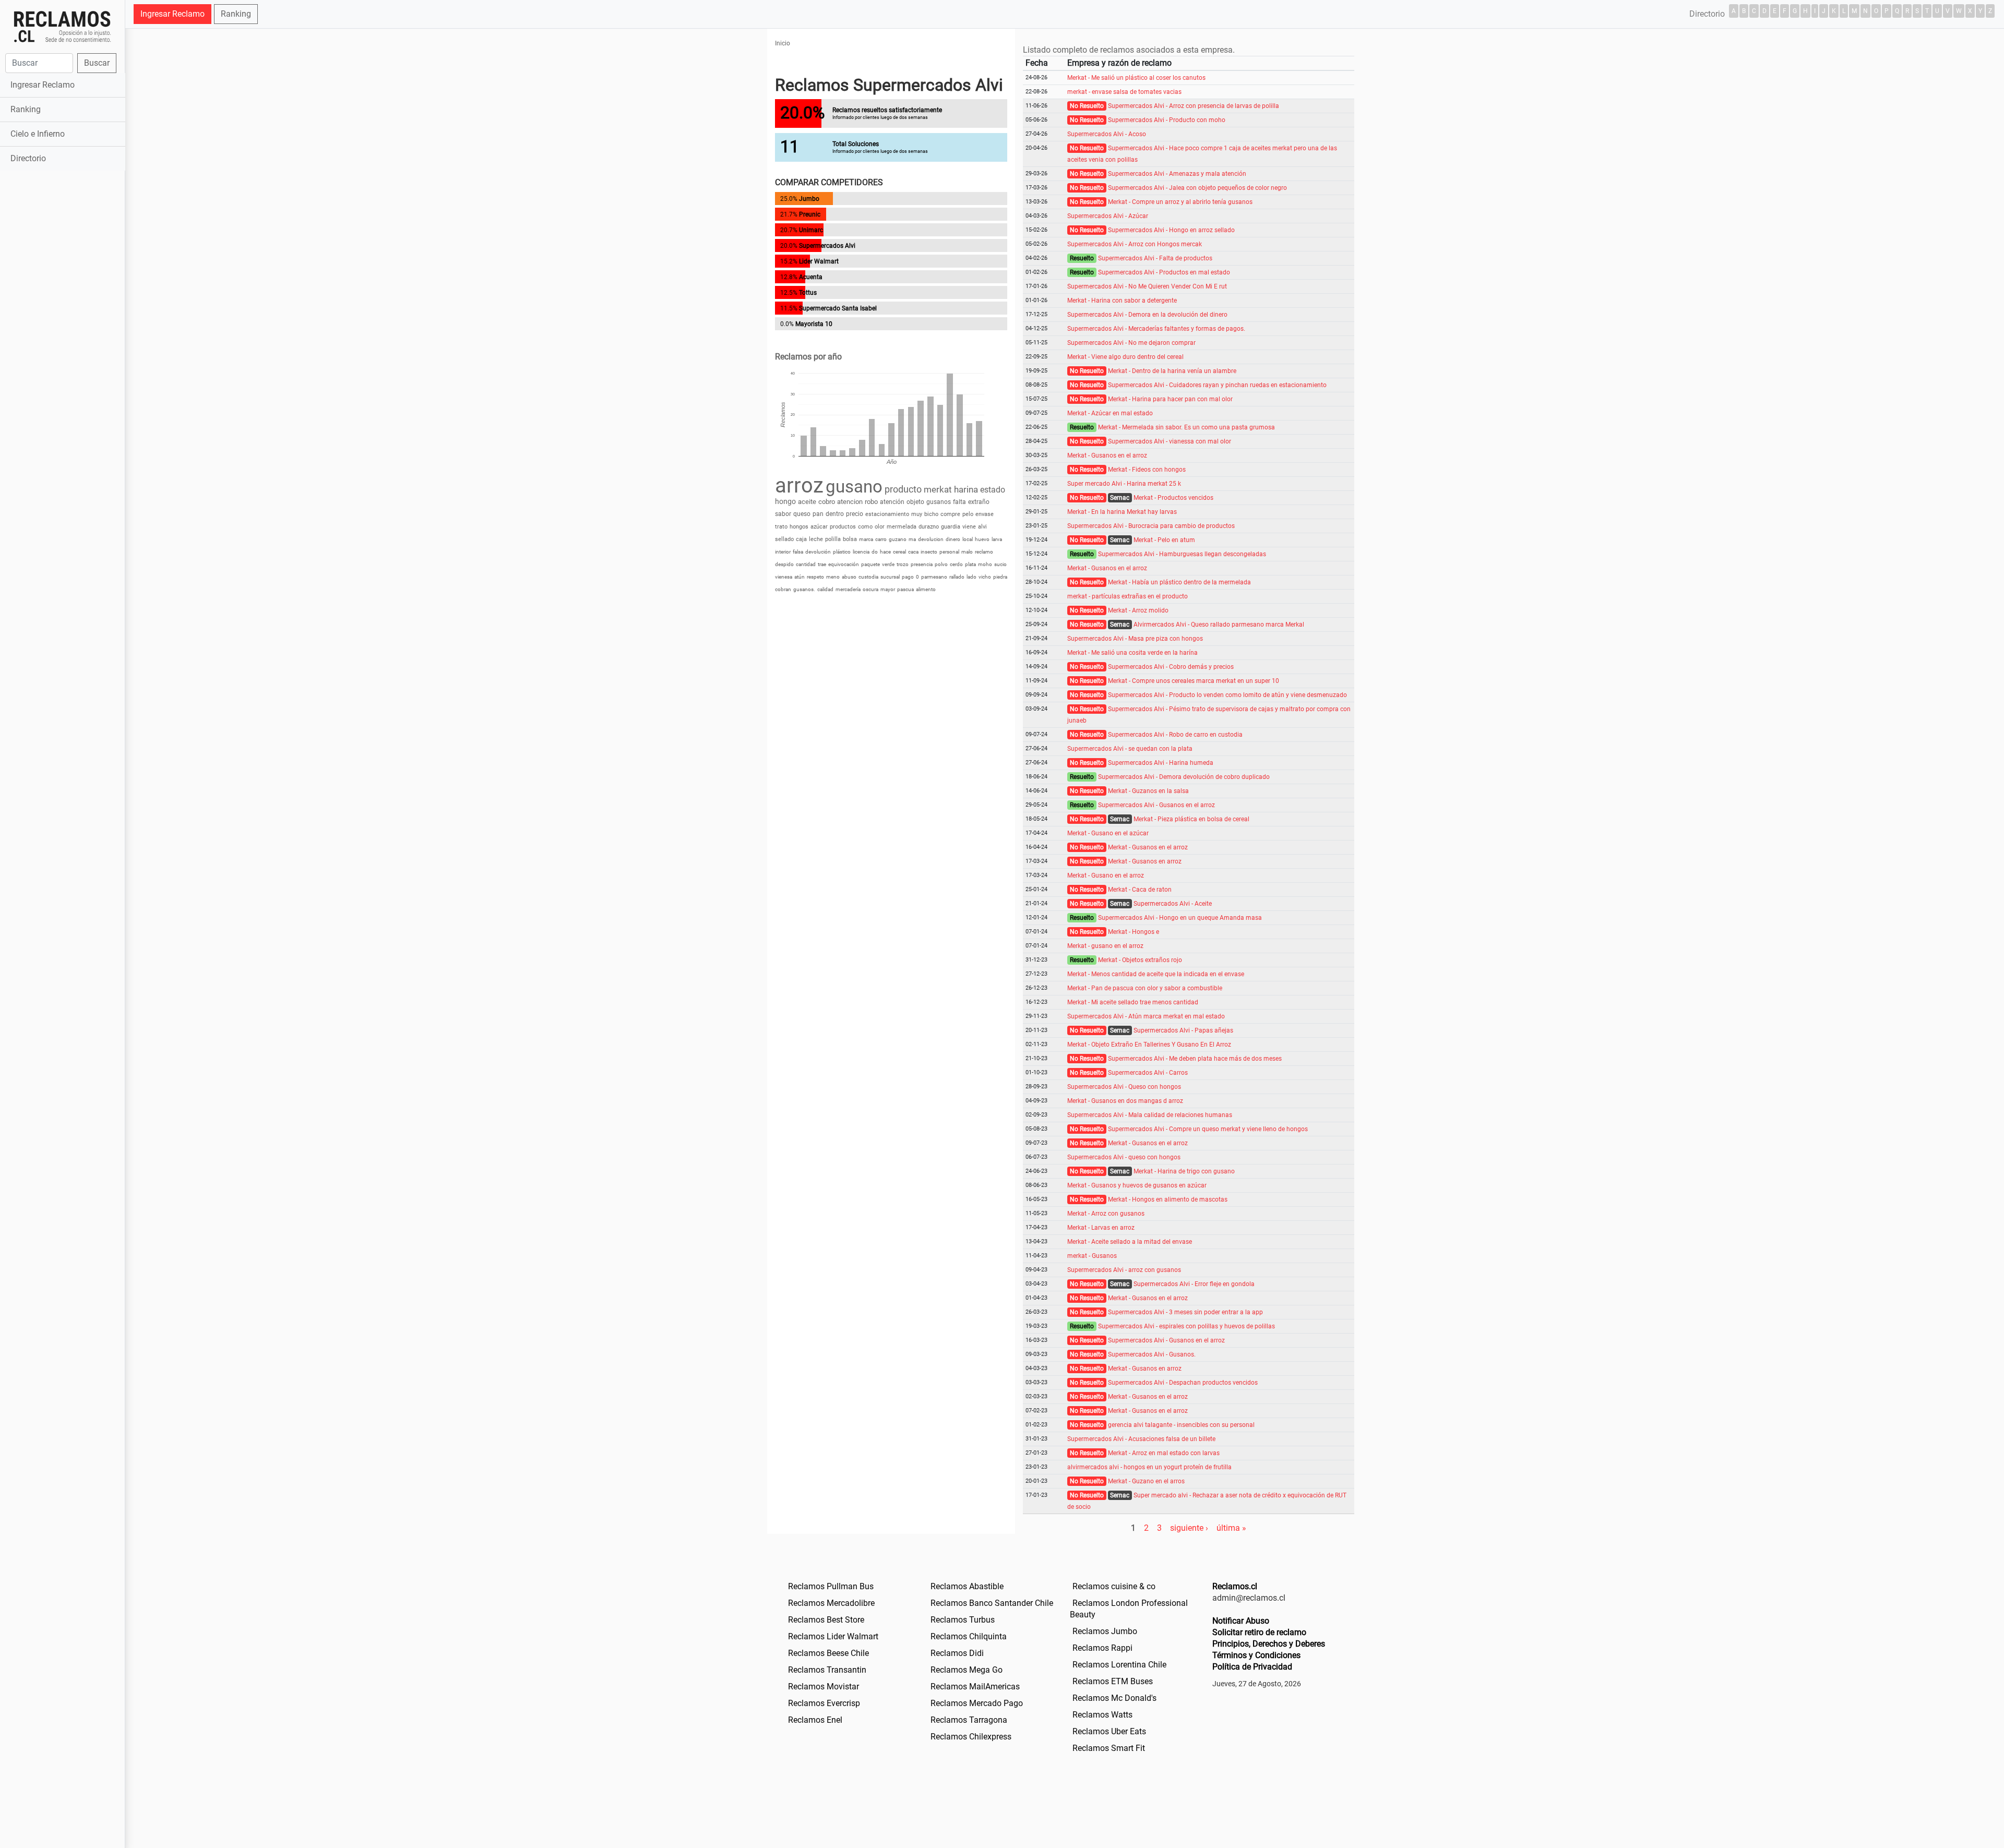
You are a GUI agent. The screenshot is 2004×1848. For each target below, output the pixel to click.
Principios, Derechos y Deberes (1269, 1644)
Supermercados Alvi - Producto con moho (1167, 120)
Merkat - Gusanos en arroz (1145, 861)
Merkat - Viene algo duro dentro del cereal (1125, 357)
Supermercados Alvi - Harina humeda (1161, 763)
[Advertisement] (62, 338)
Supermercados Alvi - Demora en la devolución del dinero (1147, 315)
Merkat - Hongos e (1134, 932)
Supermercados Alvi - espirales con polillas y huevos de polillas (1186, 1326)
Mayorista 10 (814, 324)
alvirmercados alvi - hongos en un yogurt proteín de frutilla (1149, 1467)
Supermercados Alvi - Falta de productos (1155, 258)
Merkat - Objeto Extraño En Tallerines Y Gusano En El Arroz (1149, 1045)
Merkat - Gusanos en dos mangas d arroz (1125, 1101)
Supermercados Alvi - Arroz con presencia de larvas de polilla (1194, 106)
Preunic (810, 214)
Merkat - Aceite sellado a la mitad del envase (1130, 1242)
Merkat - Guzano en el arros (1146, 1481)
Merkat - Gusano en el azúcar (1108, 833)
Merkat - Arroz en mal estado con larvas (1164, 1453)
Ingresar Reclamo (43, 85)
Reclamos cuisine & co (1114, 1586)
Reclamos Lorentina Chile (1119, 1665)
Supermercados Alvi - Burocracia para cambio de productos (1151, 526)
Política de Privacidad (1252, 1667)
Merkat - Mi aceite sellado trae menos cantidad (1133, 1002)
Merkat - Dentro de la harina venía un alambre (1172, 371)
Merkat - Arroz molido (1138, 610)
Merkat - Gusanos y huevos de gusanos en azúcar (1137, 1185)
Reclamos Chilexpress (971, 1737)
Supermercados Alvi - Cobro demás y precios (1171, 667)
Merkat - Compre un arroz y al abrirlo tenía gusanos (1180, 202)
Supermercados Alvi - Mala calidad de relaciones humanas (1150, 1115)
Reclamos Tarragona (969, 1720)
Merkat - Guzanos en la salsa (1148, 791)
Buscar (97, 63)
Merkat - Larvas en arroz (1101, 1228)
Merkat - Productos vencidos (1173, 498)
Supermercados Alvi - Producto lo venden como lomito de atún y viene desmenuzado (1227, 695)
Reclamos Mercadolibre (831, 1603)
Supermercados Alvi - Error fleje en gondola (1194, 1284)
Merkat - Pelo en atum (1164, 540)
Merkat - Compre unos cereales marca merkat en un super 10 (1194, 681)
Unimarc (811, 230)
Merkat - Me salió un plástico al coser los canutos (1136, 78)
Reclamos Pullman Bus (831, 1586)
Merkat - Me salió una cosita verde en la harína (1132, 653)
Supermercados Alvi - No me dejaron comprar (1131, 343)
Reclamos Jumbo (1105, 1631)
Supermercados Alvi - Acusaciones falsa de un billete (1141, 1439)
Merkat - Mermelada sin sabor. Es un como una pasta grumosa (1186, 427)
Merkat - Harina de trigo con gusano (1184, 1171)
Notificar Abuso (1241, 1621)
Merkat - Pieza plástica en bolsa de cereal (1191, 819)
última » (1231, 1528)
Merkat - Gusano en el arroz (1106, 875)
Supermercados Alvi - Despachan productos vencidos (1183, 1383)
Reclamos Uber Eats (1109, 1731)
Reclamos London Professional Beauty (1129, 1609)
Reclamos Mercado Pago (977, 1703)
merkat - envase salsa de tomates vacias (1124, 92)
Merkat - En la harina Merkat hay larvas (1122, 512)
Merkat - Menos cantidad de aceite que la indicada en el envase (1156, 974)
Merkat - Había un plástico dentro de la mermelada (1179, 582)
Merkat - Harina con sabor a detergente (1122, 301)
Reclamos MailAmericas (975, 1687)
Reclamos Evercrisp (824, 1703)
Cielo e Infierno (38, 134)
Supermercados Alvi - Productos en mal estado (1164, 272)
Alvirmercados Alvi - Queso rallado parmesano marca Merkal (1219, 625)
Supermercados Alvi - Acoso (1107, 134)
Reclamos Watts (1102, 1715)
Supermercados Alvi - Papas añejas (1183, 1030)
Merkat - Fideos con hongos (1147, 470)
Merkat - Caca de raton (1140, 890)
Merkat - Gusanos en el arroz (1107, 455)
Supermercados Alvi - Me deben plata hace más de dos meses (1195, 1059)
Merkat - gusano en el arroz (1105, 946)
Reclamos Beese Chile (828, 1653)
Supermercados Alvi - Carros (1148, 1073)
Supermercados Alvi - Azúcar (1108, 216)
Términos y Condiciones (1256, 1655)
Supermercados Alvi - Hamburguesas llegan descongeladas (1182, 554)
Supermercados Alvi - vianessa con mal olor (1170, 441)
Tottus (808, 293)
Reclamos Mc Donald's (1114, 1698)
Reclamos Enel (815, 1720)
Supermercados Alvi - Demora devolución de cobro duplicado (1184, 777)
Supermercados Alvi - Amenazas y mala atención (1177, 174)
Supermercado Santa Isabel (838, 308)
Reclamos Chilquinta (969, 1636)
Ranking (26, 109)
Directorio (28, 158)
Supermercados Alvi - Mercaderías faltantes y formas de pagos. (1156, 329)
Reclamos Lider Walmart (833, 1636)
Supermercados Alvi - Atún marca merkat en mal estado (1146, 1016)
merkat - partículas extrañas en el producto (1128, 596)
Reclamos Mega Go (967, 1670)
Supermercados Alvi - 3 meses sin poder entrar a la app (1185, 1312)
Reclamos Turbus (963, 1620)
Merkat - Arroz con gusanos (1106, 1214)
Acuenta (811, 277)
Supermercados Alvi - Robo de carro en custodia (1175, 735)
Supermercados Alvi (827, 246)
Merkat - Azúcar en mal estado (1110, 413)
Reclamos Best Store (826, 1620)
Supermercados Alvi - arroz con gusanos (1124, 1270)
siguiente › (1189, 1528)
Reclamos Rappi (1102, 1648)
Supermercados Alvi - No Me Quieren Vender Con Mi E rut (1147, 286)
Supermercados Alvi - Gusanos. (1152, 1354)
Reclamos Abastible (967, 1586)
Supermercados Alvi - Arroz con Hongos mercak (1135, 244)
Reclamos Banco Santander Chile (992, 1603)
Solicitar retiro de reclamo (1259, 1632)
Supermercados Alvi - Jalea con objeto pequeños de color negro (1197, 188)
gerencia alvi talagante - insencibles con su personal (1181, 1425)
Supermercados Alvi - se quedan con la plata (1130, 749)
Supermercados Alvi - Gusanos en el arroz (1156, 805)
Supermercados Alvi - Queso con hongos (1124, 1087)
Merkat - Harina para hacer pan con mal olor (1170, 399)
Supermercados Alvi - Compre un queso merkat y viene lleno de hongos (1208, 1129)
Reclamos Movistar (824, 1687)
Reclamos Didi (957, 1653)
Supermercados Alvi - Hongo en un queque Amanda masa (1180, 918)
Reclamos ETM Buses (1113, 1681)
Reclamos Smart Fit (1109, 1748)
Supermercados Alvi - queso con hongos (1124, 1157)
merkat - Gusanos (1092, 1256)
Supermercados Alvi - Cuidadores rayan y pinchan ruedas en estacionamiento (1217, 385)
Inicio (783, 43)
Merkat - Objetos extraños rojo (1140, 960)
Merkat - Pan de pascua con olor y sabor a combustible (1145, 988)
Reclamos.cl (1235, 1586)
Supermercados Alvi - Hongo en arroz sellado (1171, 230)
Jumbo (809, 199)
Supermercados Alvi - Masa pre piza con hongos (1135, 639)
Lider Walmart (819, 261)
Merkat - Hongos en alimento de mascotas (1168, 1199)
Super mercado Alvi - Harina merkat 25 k (1124, 484)
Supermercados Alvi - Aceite (1173, 904)
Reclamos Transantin (827, 1670)
